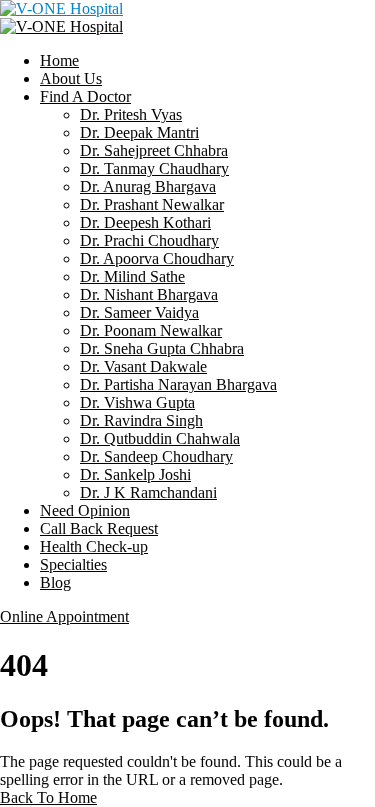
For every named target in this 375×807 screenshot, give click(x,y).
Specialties (73, 564)
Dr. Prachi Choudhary (149, 240)
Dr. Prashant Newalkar (152, 204)
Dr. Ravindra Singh (141, 420)
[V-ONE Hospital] (61, 8)
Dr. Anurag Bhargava (148, 186)
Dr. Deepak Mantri (139, 132)
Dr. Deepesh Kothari (145, 222)
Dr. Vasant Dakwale (143, 366)
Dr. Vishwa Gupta (137, 402)
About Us (71, 78)
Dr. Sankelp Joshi (135, 474)
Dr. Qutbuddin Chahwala (160, 438)
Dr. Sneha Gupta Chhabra (162, 348)
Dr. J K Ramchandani (148, 492)
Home (59, 60)
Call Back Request (99, 528)
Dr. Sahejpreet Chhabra (154, 150)
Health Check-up (94, 546)
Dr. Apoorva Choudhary (157, 258)
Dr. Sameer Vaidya (139, 312)
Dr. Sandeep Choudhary (156, 456)
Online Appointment (64, 616)
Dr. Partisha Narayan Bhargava (178, 384)
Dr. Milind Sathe (132, 276)
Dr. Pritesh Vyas (131, 114)
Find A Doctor (85, 96)
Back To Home (48, 797)
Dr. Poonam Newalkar (151, 330)
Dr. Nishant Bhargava (149, 294)
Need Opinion (85, 510)
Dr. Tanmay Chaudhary (154, 168)
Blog (55, 582)
